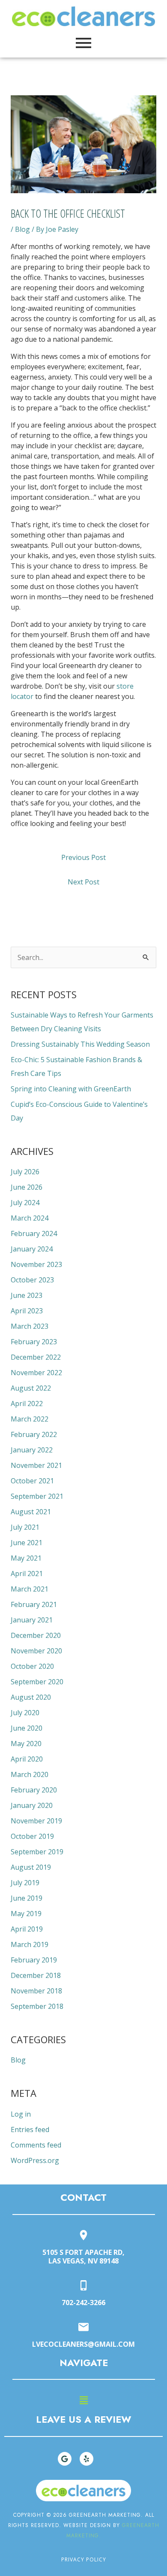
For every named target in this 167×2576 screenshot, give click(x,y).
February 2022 (34, 1434)
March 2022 (30, 1419)
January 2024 (32, 1249)
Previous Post (83, 857)
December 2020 (36, 1635)
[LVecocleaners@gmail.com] (83, 2328)
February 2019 (34, 1960)
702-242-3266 (83, 2303)
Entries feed (30, 2129)
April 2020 (27, 1759)
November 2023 (36, 1264)
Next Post (83, 882)
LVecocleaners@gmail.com (83, 2344)
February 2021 (34, 1604)
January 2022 (32, 1450)
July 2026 (25, 1172)
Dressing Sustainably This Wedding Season (80, 1044)
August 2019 (31, 1867)
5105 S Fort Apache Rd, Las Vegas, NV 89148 (83, 2257)
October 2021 (32, 1481)
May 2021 (26, 1558)
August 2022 (31, 1388)
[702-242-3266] (83, 2286)
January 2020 (32, 1805)
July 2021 (25, 1527)
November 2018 (36, 1991)
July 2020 (25, 1713)
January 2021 (32, 1620)
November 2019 (36, 1821)
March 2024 (30, 1218)
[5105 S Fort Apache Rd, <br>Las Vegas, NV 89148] (83, 2236)
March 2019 (30, 1944)
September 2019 (37, 1852)
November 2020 (36, 1651)
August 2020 (31, 1697)
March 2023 (30, 1326)
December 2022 (36, 1357)
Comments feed (36, 2145)
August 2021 (31, 1512)
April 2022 (27, 1403)
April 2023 (27, 1311)
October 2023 (32, 1280)
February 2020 (34, 1790)
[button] (83, 2400)
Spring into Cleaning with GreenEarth (71, 1089)
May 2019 (26, 1914)
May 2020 (26, 1744)
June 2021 (27, 1543)
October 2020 (32, 1666)
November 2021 (36, 1465)
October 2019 (32, 1836)
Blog (22, 229)
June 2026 (27, 1187)
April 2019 (27, 1929)
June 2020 (27, 1728)
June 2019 (27, 1898)
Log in (21, 2114)
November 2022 (36, 1373)
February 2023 (34, 1342)
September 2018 (37, 2006)
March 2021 (30, 1589)
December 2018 (36, 1975)
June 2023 (27, 1295)
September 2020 (37, 1682)
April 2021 (27, 1574)
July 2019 (25, 1883)
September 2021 (37, 1496)
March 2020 (30, 1774)
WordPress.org (35, 2160)
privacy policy (84, 2559)
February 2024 (34, 1233)
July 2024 (25, 1203)
